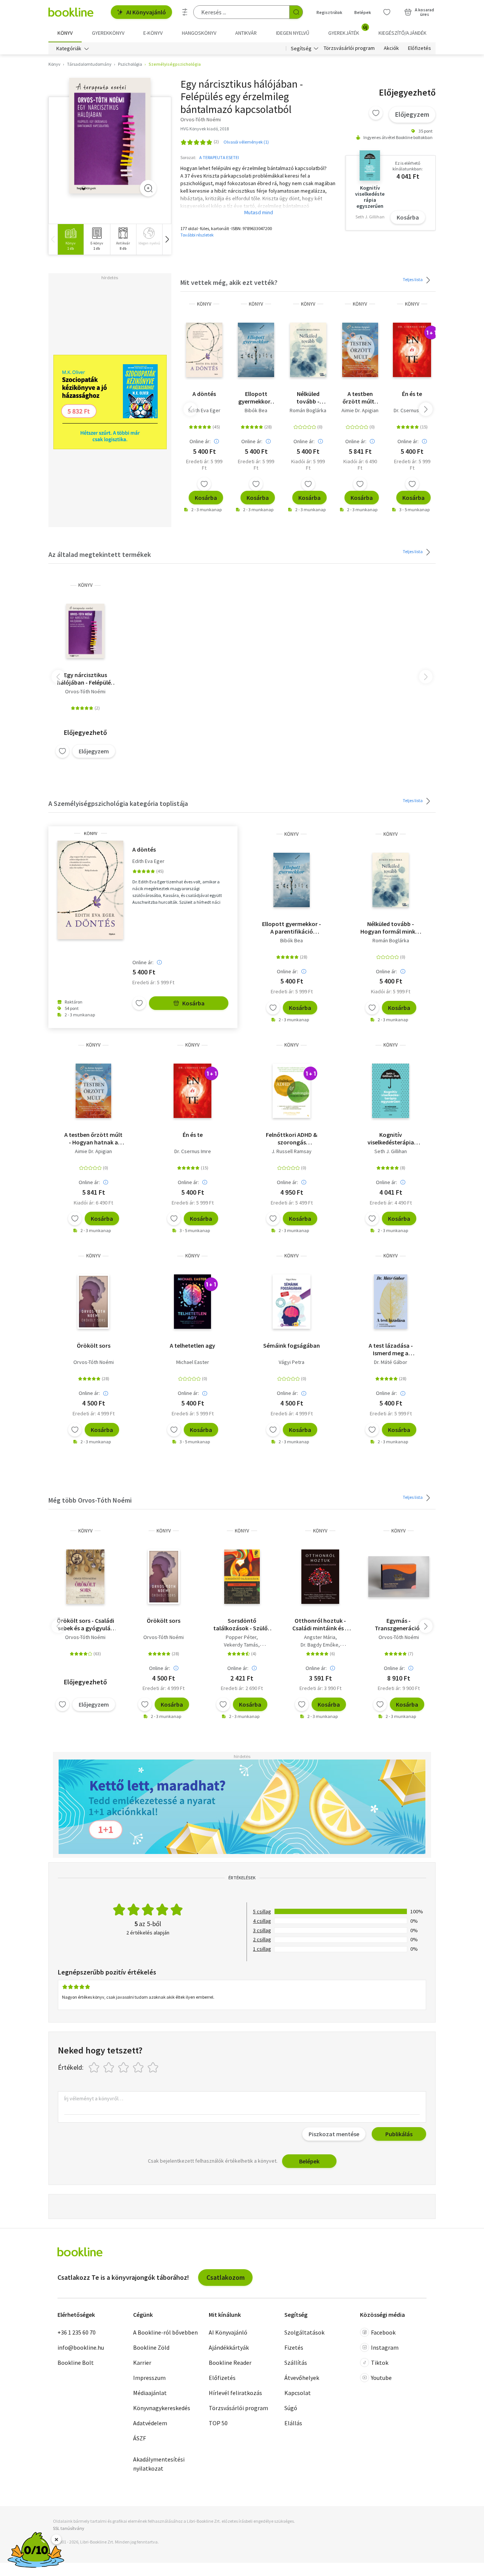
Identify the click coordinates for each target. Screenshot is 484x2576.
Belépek (363, 12)
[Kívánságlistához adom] (376, 113)
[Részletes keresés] (185, 12)
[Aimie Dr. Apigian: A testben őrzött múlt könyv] (360, 350)
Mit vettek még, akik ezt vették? (229, 282)
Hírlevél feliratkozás (235, 2393)
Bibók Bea (256, 410)
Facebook (383, 2332)
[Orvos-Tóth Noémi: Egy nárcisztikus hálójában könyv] (110, 136)
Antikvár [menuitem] (246, 33)
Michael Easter (193, 1362)
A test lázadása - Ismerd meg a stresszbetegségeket (391, 1349)
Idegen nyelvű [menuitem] (293, 33)
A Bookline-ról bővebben (165, 2332)
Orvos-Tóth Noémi (85, 691)
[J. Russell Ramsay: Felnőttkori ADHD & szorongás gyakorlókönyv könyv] (292, 1091)
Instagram (385, 2347)
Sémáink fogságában (292, 1345)
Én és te (412, 394)
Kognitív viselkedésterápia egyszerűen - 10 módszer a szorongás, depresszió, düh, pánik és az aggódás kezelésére (391, 1138)
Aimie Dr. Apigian (360, 410)
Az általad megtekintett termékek (100, 554)
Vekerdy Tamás (241, 1645)
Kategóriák (69, 48)
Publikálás (399, 2134)
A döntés (204, 394)
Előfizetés (420, 48)
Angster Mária (320, 1637)
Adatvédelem (150, 2423)
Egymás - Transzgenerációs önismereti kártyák (399, 1624)
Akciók (391, 48)
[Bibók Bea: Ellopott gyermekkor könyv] (256, 350)
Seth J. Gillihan (391, 1151)
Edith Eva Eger (204, 410)
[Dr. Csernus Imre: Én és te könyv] (412, 350)
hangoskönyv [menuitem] (199, 33)
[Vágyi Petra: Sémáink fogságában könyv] (292, 1302)
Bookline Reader (230, 2363)
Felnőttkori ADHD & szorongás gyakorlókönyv (292, 1138)
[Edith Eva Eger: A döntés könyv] (204, 350)
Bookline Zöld (151, 2347)
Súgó (291, 2408)
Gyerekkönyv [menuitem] (108, 33)
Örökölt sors (94, 1345)
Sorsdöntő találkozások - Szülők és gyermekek (242, 1624)
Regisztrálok (329, 12)
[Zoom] (148, 188)
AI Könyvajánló (146, 12)
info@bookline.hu (81, 2347)
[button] (167, 239)
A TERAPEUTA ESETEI (219, 157)
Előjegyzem (412, 114)
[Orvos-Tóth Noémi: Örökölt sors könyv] (93, 1302)
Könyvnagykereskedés (162, 2408)
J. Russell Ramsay (292, 1151)
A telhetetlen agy (192, 1345)
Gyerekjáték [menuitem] (348, 30)
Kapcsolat (298, 2393)
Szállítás (296, 2363)
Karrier (142, 2363)
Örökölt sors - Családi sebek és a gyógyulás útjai (85, 1624)
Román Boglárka (308, 410)
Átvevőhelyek (302, 2378)
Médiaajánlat (150, 2393)
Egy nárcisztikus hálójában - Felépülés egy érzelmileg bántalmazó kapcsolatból (85, 679)
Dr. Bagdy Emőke (320, 1645)
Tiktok (380, 2363)
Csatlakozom (226, 2277)
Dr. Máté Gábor (391, 1362)
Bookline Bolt (76, 2363)
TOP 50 (218, 2423)
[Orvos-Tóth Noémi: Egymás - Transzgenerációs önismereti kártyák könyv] (399, 1577)
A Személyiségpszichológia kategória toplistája (118, 803)
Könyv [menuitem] (65, 33)
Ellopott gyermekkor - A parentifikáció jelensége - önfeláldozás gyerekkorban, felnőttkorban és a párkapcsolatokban (256, 397)
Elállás (293, 2423)
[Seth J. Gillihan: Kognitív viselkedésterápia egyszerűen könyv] (391, 1091)
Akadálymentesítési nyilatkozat (159, 2464)
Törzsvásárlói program (349, 48)
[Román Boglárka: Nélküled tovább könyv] (308, 350)
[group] (71, 239)
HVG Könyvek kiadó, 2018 (205, 129)
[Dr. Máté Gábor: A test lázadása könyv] (390, 1302)
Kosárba (408, 217)
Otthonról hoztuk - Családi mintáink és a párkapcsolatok (320, 1624)
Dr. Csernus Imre (412, 410)
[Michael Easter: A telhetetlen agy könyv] (192, 1302)
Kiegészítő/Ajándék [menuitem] (403, 33)
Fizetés (294, 2347)
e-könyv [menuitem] (153, 33)
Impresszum (149, 2378)
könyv (204, 304)
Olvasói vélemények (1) (246, 142)
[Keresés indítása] (296, 12)
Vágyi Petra (292, 1362)
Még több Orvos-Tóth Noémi (90, 1500)
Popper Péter (241, 1637)
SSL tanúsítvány (69, 2528)
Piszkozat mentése (334, 2134)
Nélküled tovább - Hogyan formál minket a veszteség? (308, 397)
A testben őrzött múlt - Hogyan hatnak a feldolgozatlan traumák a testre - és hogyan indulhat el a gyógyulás (360, 397)
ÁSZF (140, 2438)
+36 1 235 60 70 (77, 2332)
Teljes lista (413, 279)
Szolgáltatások (304, 2332)
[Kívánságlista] (387, 12)
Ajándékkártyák (229, 2347)
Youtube (381, 2378)
